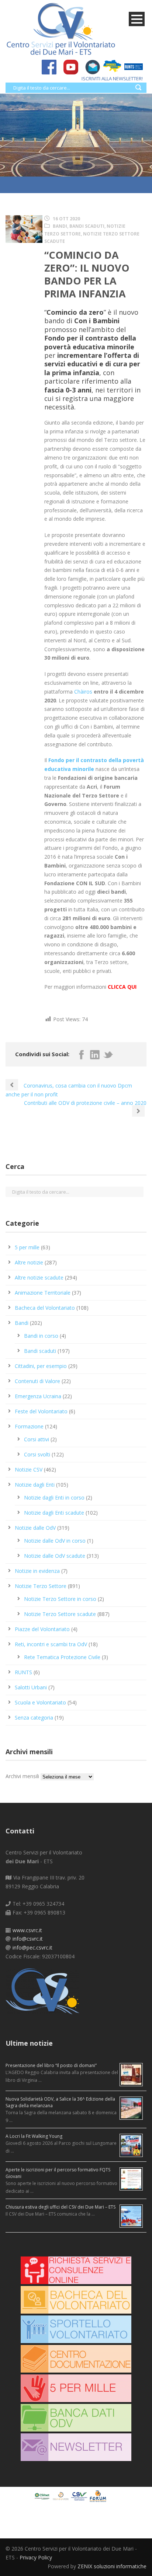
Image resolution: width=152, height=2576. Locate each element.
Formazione (29, 1426)
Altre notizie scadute (39, 1277)
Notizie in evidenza (37, 1571)
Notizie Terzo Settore (41, 1586)
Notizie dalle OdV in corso (55, 1541)
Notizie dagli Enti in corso (54, 1498)
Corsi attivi (37, 1439)
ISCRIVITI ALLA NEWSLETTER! (112, 78)
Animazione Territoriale (43, 1293)
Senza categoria (34, 1718)
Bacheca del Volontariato (45, 1308)
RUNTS (23, 1672)
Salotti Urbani (31, 1687)
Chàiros (83, 692)
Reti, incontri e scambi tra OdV (51, 1644)
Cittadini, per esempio (41, 1366)
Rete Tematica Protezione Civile (62, 1657)
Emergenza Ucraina (38, 1396)
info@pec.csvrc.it (32, 1947)
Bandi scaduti (87, 226)
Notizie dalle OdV (35, 1528)
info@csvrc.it (28, 1939)
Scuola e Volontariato (40, 1702)
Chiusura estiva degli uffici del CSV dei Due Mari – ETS (61, 2207)
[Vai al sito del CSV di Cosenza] (80, 2495)
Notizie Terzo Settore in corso (60, 1599)
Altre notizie (29, 1262)
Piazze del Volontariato (42, 1629)
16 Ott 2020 (66, 219)
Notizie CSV (29, 1469)
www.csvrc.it (27, 1930)
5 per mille (27, 1247)
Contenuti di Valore (37, 1381)
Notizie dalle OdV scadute (55, 1556)
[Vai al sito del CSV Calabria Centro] (62, 2495)
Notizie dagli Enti (35, 1485)
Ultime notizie (29, 2043)
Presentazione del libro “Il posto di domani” (51, 2065)
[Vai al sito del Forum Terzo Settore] (99, 2495)
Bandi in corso (41, 1336)
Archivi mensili (22, 1776)
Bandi (60, 226)
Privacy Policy (36, 2557)
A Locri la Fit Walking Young (34, 2136)
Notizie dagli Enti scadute (54, 1513)
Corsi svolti (37, 1454)
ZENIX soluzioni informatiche (112, 2566)
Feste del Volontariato (41, 1411)
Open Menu (137, 19)
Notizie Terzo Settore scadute (60, 1614)
